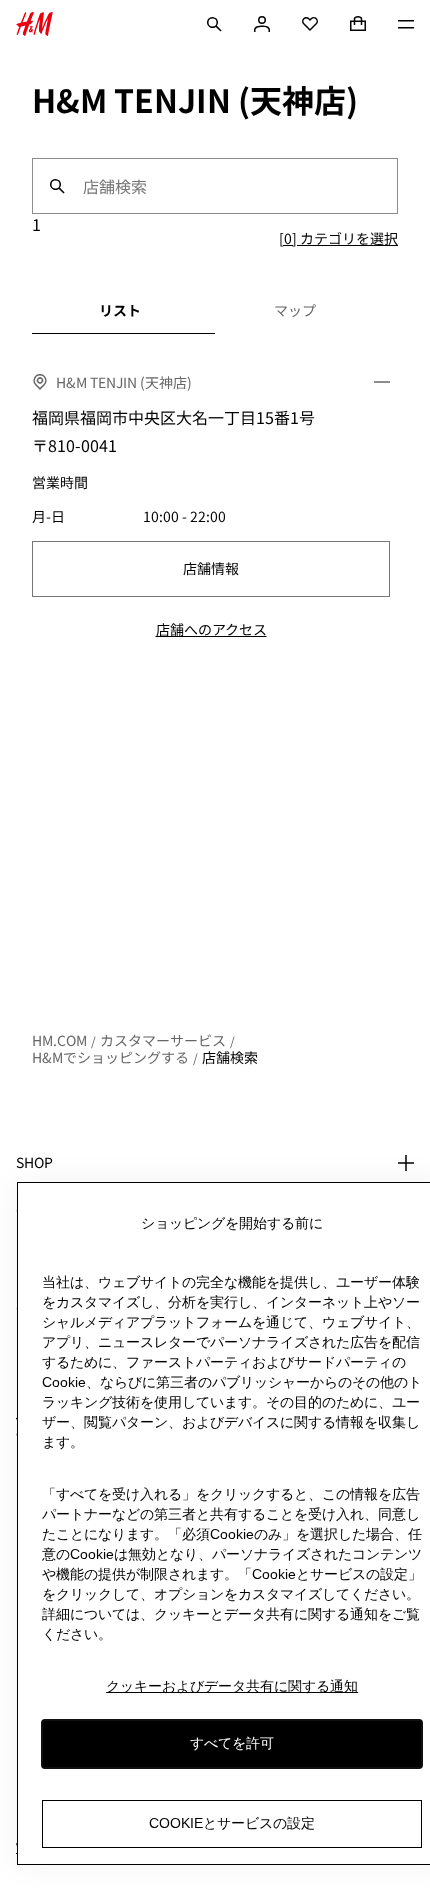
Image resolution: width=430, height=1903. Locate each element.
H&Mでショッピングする (110, 1057)
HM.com (59, 1040)
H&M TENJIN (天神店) (124, 382)
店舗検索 (230, 1057)
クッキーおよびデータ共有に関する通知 (232, 1686)
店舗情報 (211, 568)
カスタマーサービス (163, 1040)
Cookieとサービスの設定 (232, 1823)
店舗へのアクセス (211, 629)
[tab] (120, 310)
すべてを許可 (232, 1743)
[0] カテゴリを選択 (338, 238)
